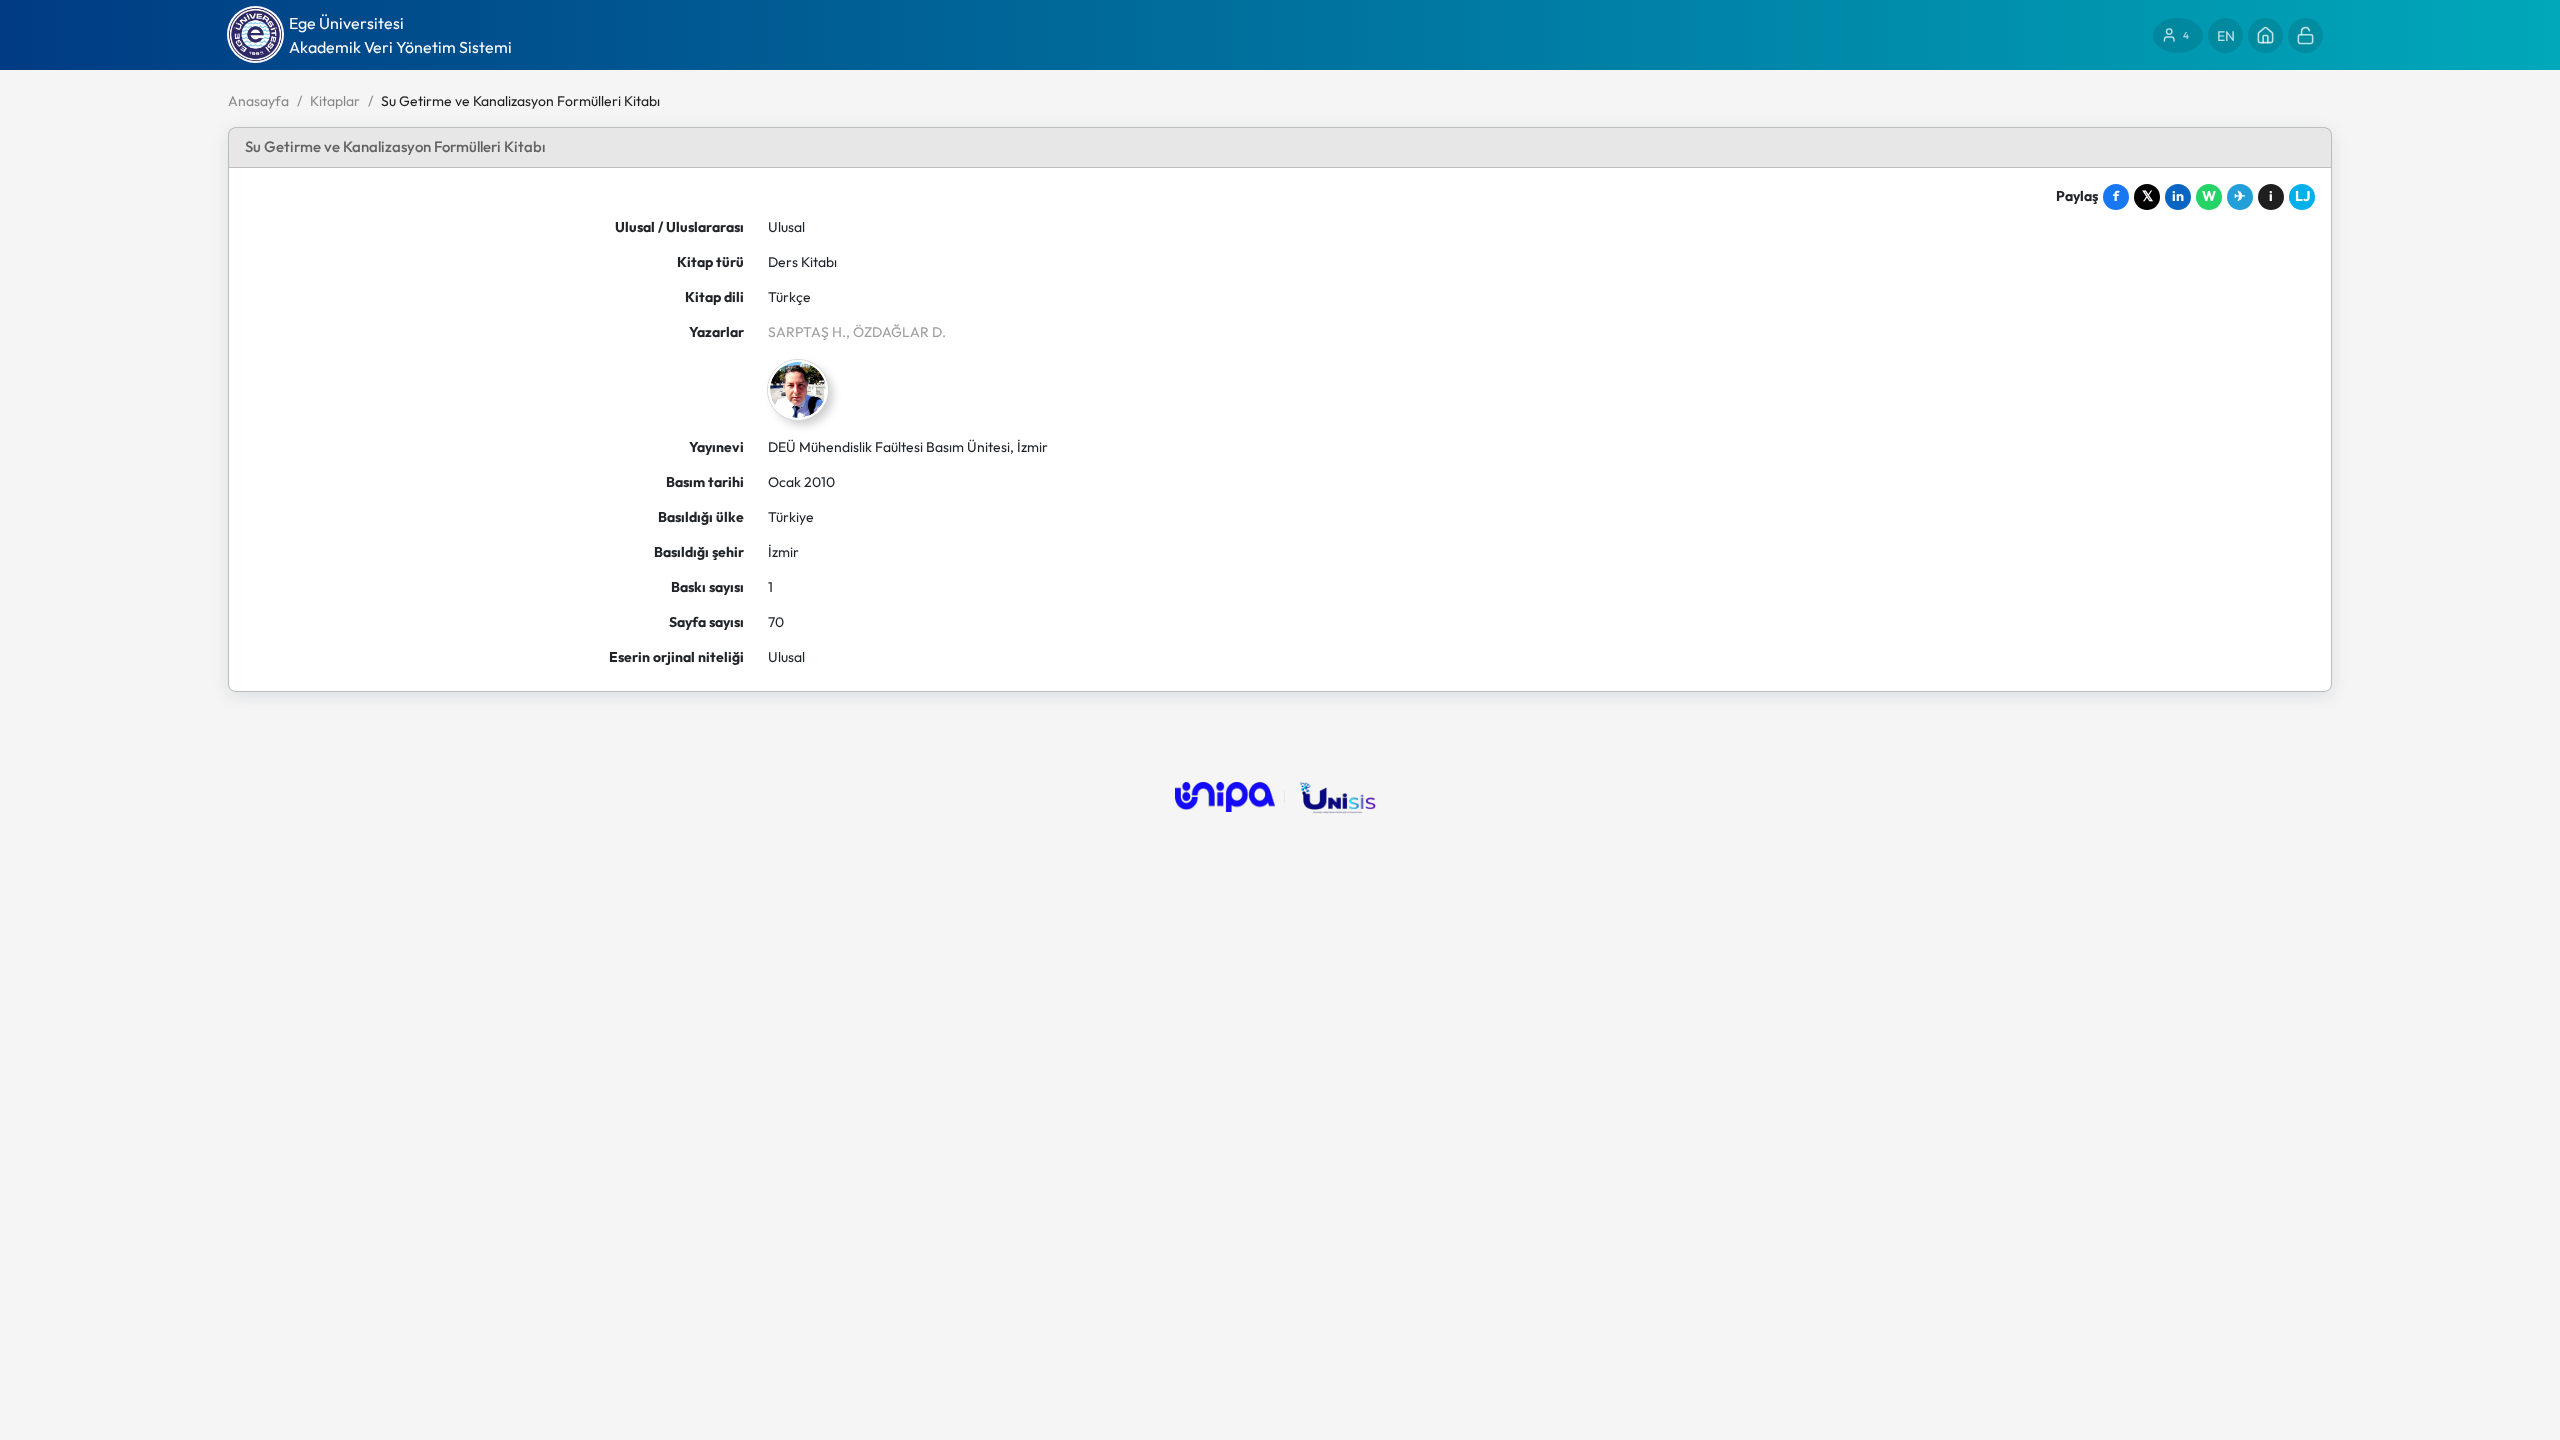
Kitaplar (335, 101)
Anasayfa (258, 101)
